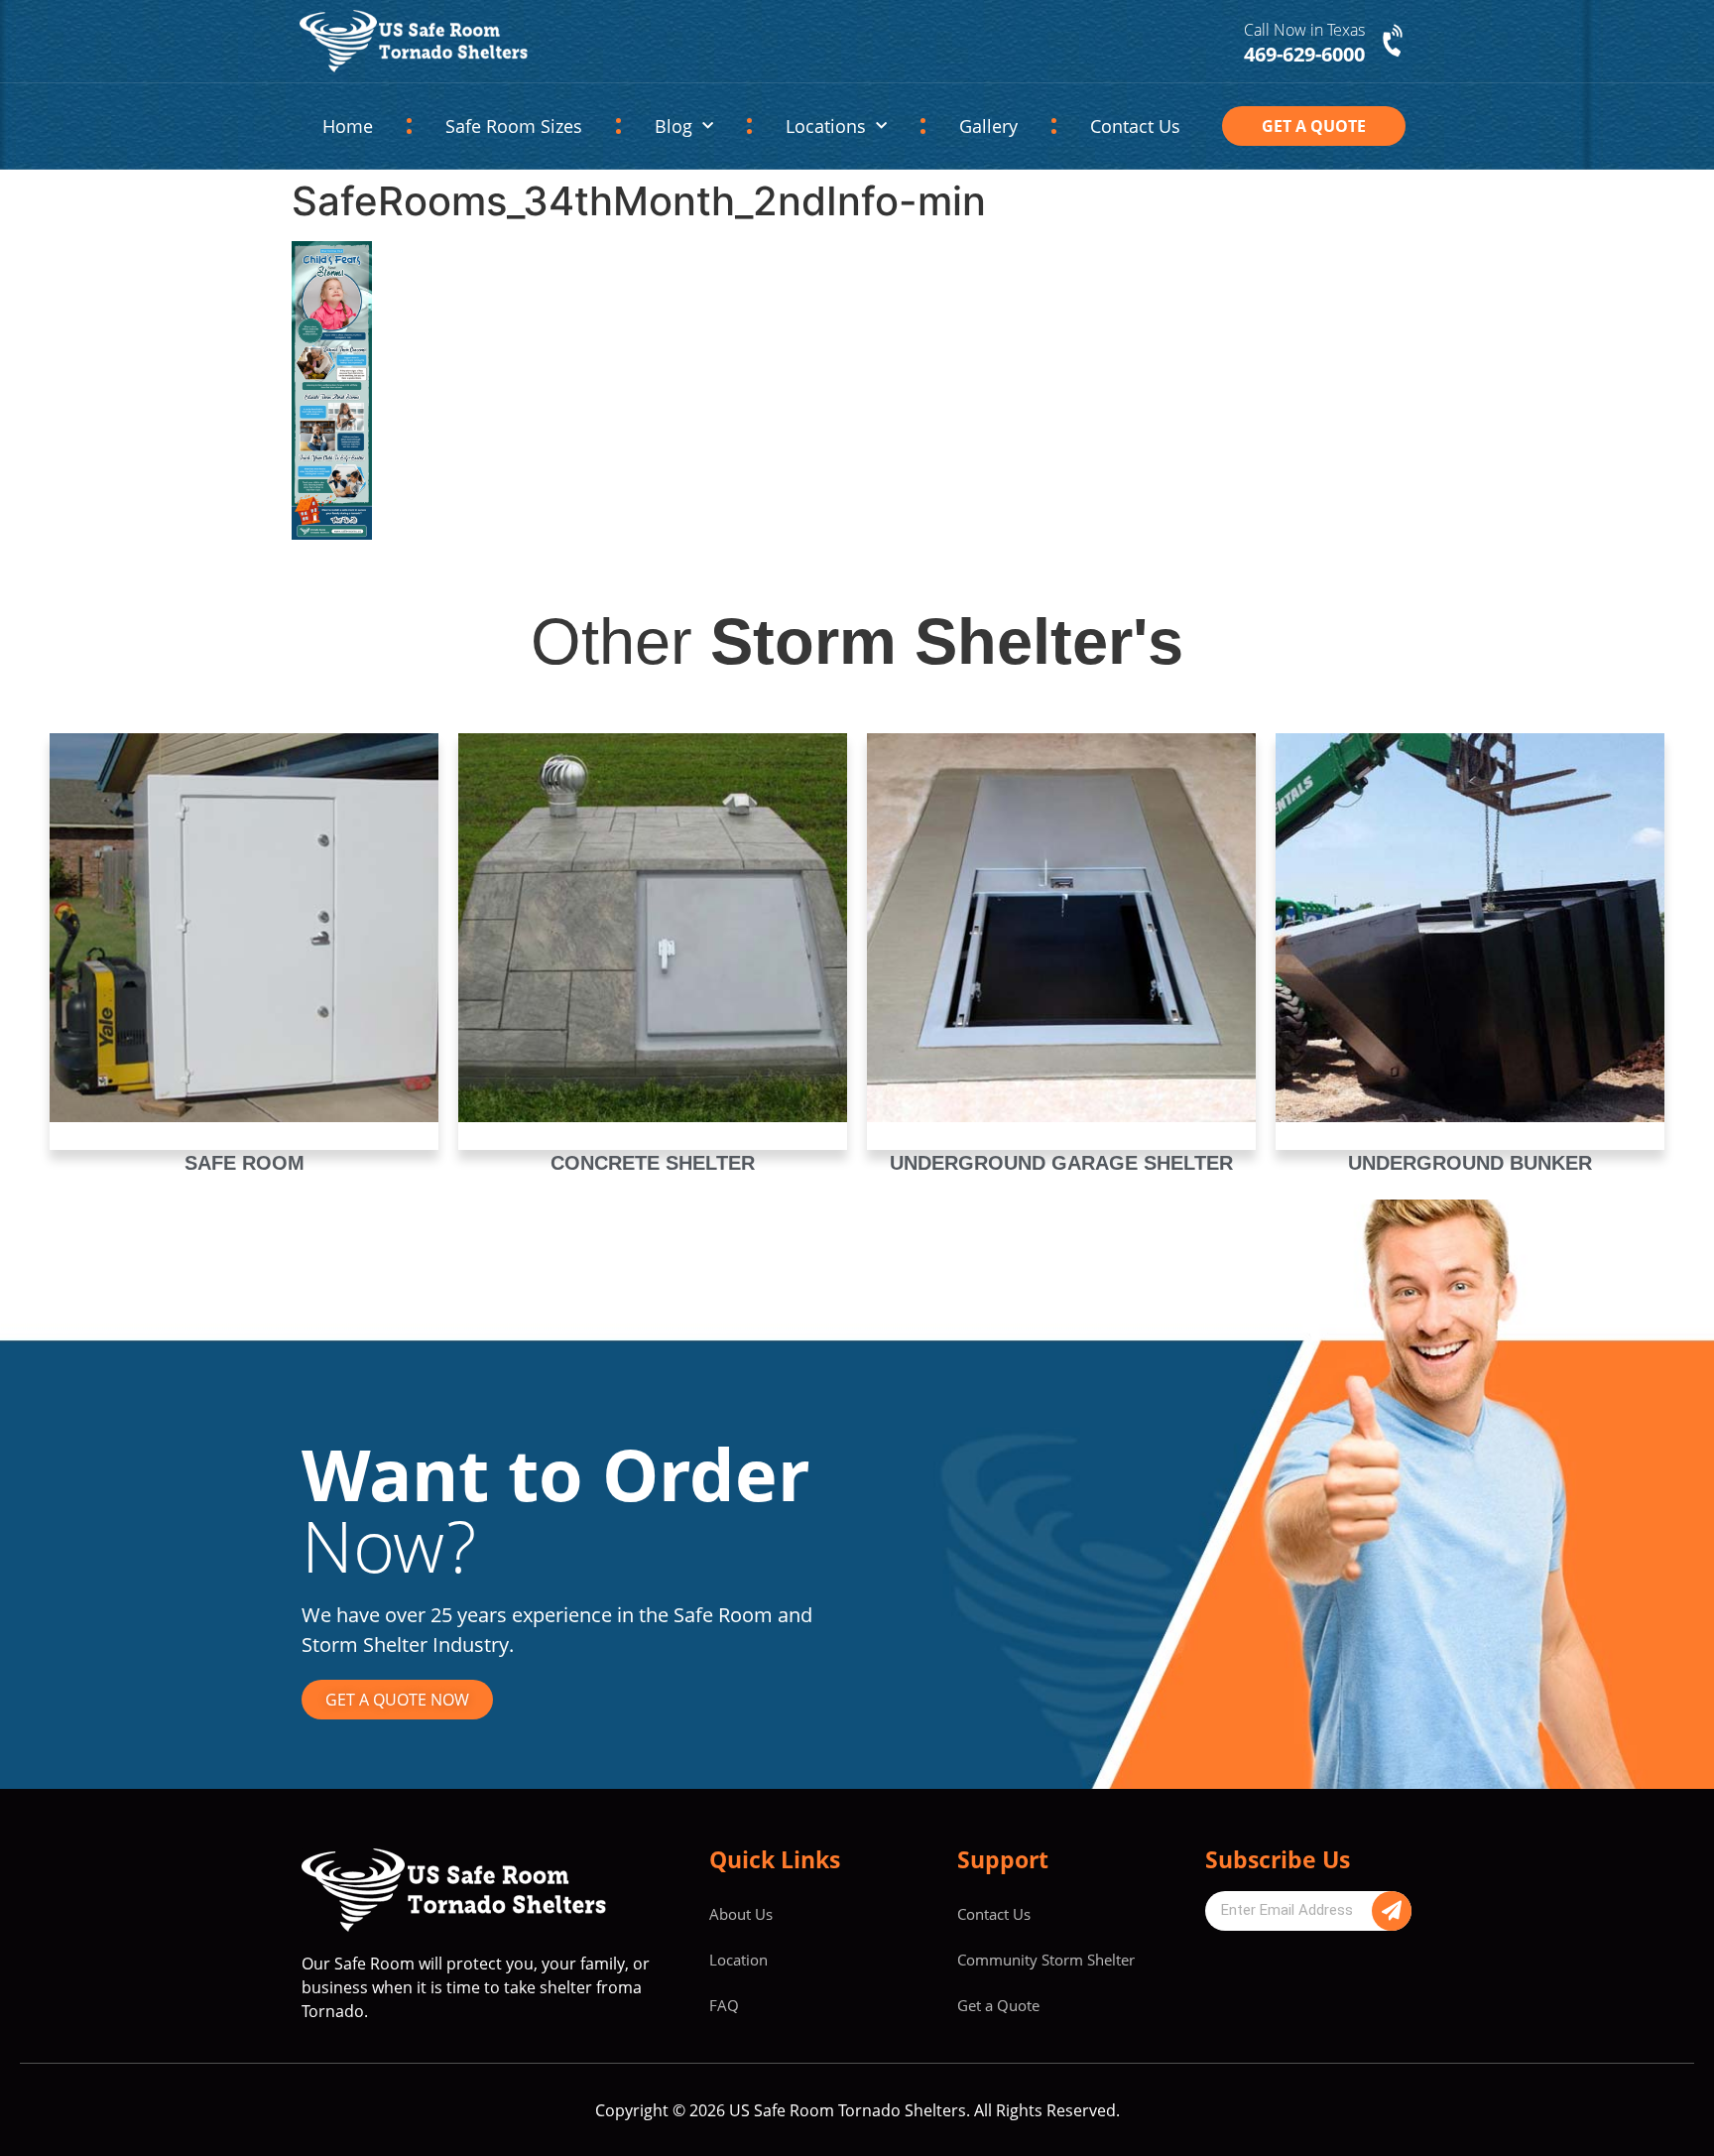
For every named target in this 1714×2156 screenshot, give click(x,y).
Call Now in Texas (1304, 30)
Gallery (988, 126)
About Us (741, 1914)
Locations (826, 126)
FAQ (724, 2005)
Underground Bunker (1470, 1163)
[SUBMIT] (1392, 1911)
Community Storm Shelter (1046, 1960)
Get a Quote (998, 2005)
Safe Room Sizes (514, 126)
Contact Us (1135, 126)
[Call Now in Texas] (1395, 42)
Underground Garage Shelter (1061, 1163)
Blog (673, 126)
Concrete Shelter (653, 1163)
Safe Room (245, 1163)
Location (738, 1960)
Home (348, 126)
